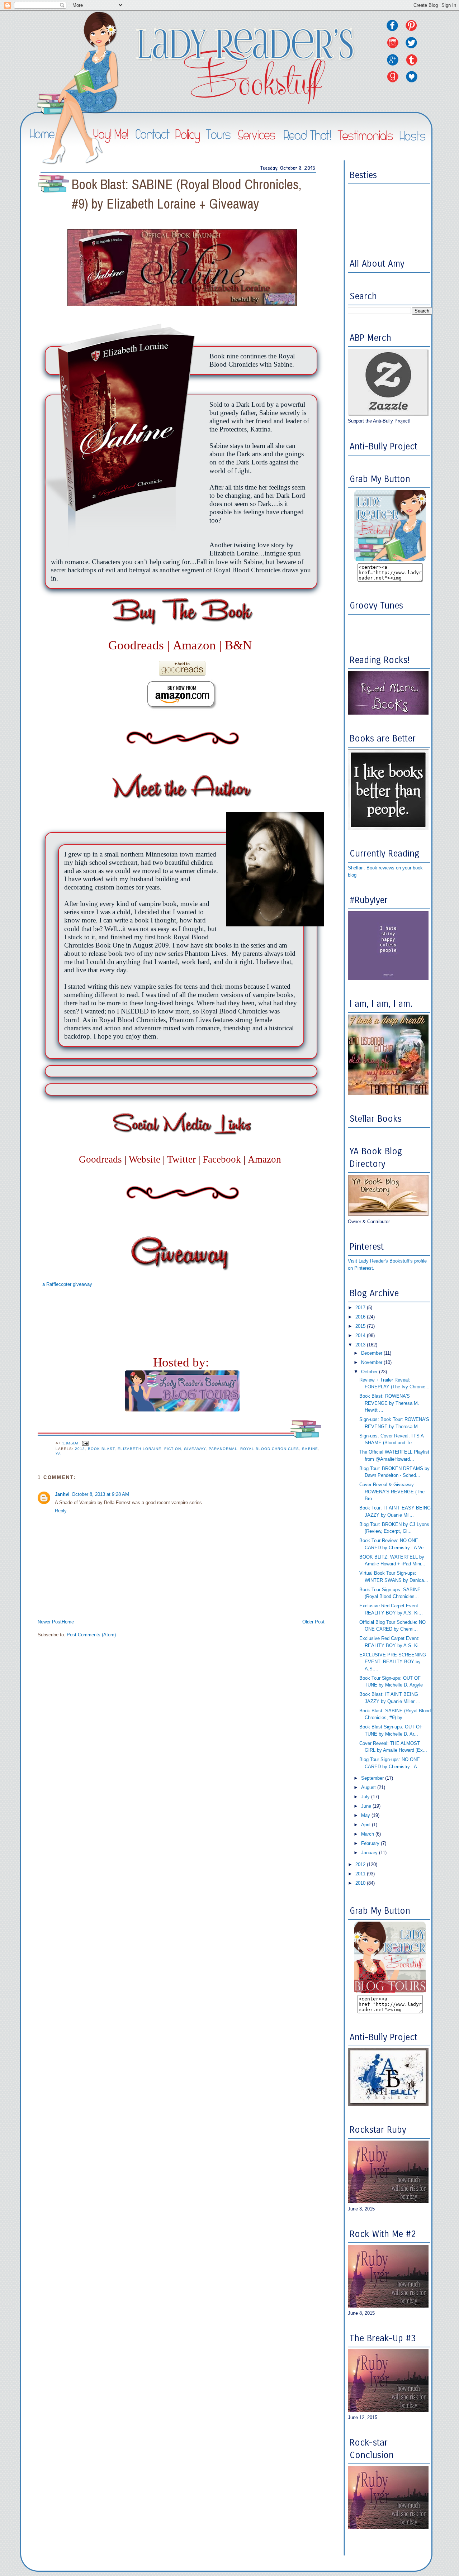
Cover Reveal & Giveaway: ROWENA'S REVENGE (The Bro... (392, 1492)
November (372, 1362)
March (368, 1834)
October (370, 1372)
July (366, 1797)
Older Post (313, 1622)
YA (58, 1454)
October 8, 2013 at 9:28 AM (100, 1494)
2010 (361, 1883)
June (367, 1806)
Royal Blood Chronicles (270, 1449)
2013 (80, 1449)
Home (68, 1622)
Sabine (310, 1449)
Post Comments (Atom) (91, 1635)
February (371, 1843)
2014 (361, 1335)
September (373, 1778)
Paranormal (223, 1449)
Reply (61, 1511)
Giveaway (195, 1449)
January (370, 1853)
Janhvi (62, 1494)
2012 (361, 1864)
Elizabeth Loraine (139, 1449)
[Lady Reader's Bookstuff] (390, 560)
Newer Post (50, 1622)
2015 (361, 1326)
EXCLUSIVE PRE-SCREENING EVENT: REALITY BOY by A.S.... (393, 1662)
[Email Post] (85, 1443)
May (366, 1815)
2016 (361, 1317)
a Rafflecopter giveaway (67, 1284)
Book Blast (101, 1449)
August (369, 1787)
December (372, 1353)
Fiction (173, 1449)
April (366, 1825)
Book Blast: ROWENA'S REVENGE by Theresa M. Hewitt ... (389, 1403)
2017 (361, 1308)
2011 (361, 1874)
